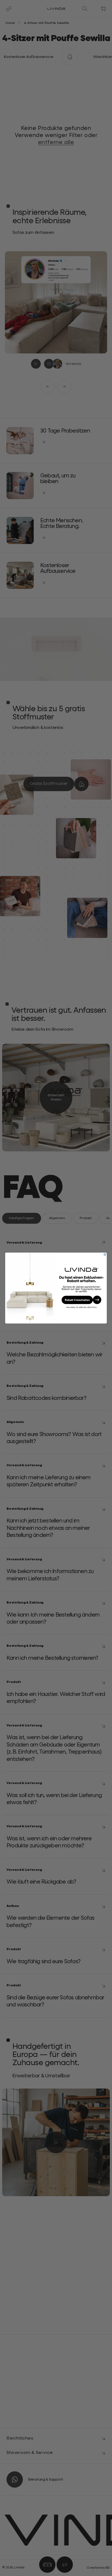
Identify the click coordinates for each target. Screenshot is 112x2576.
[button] (82, 1300)
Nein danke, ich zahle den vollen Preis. (82, 1307)
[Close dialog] (105, 1254)
